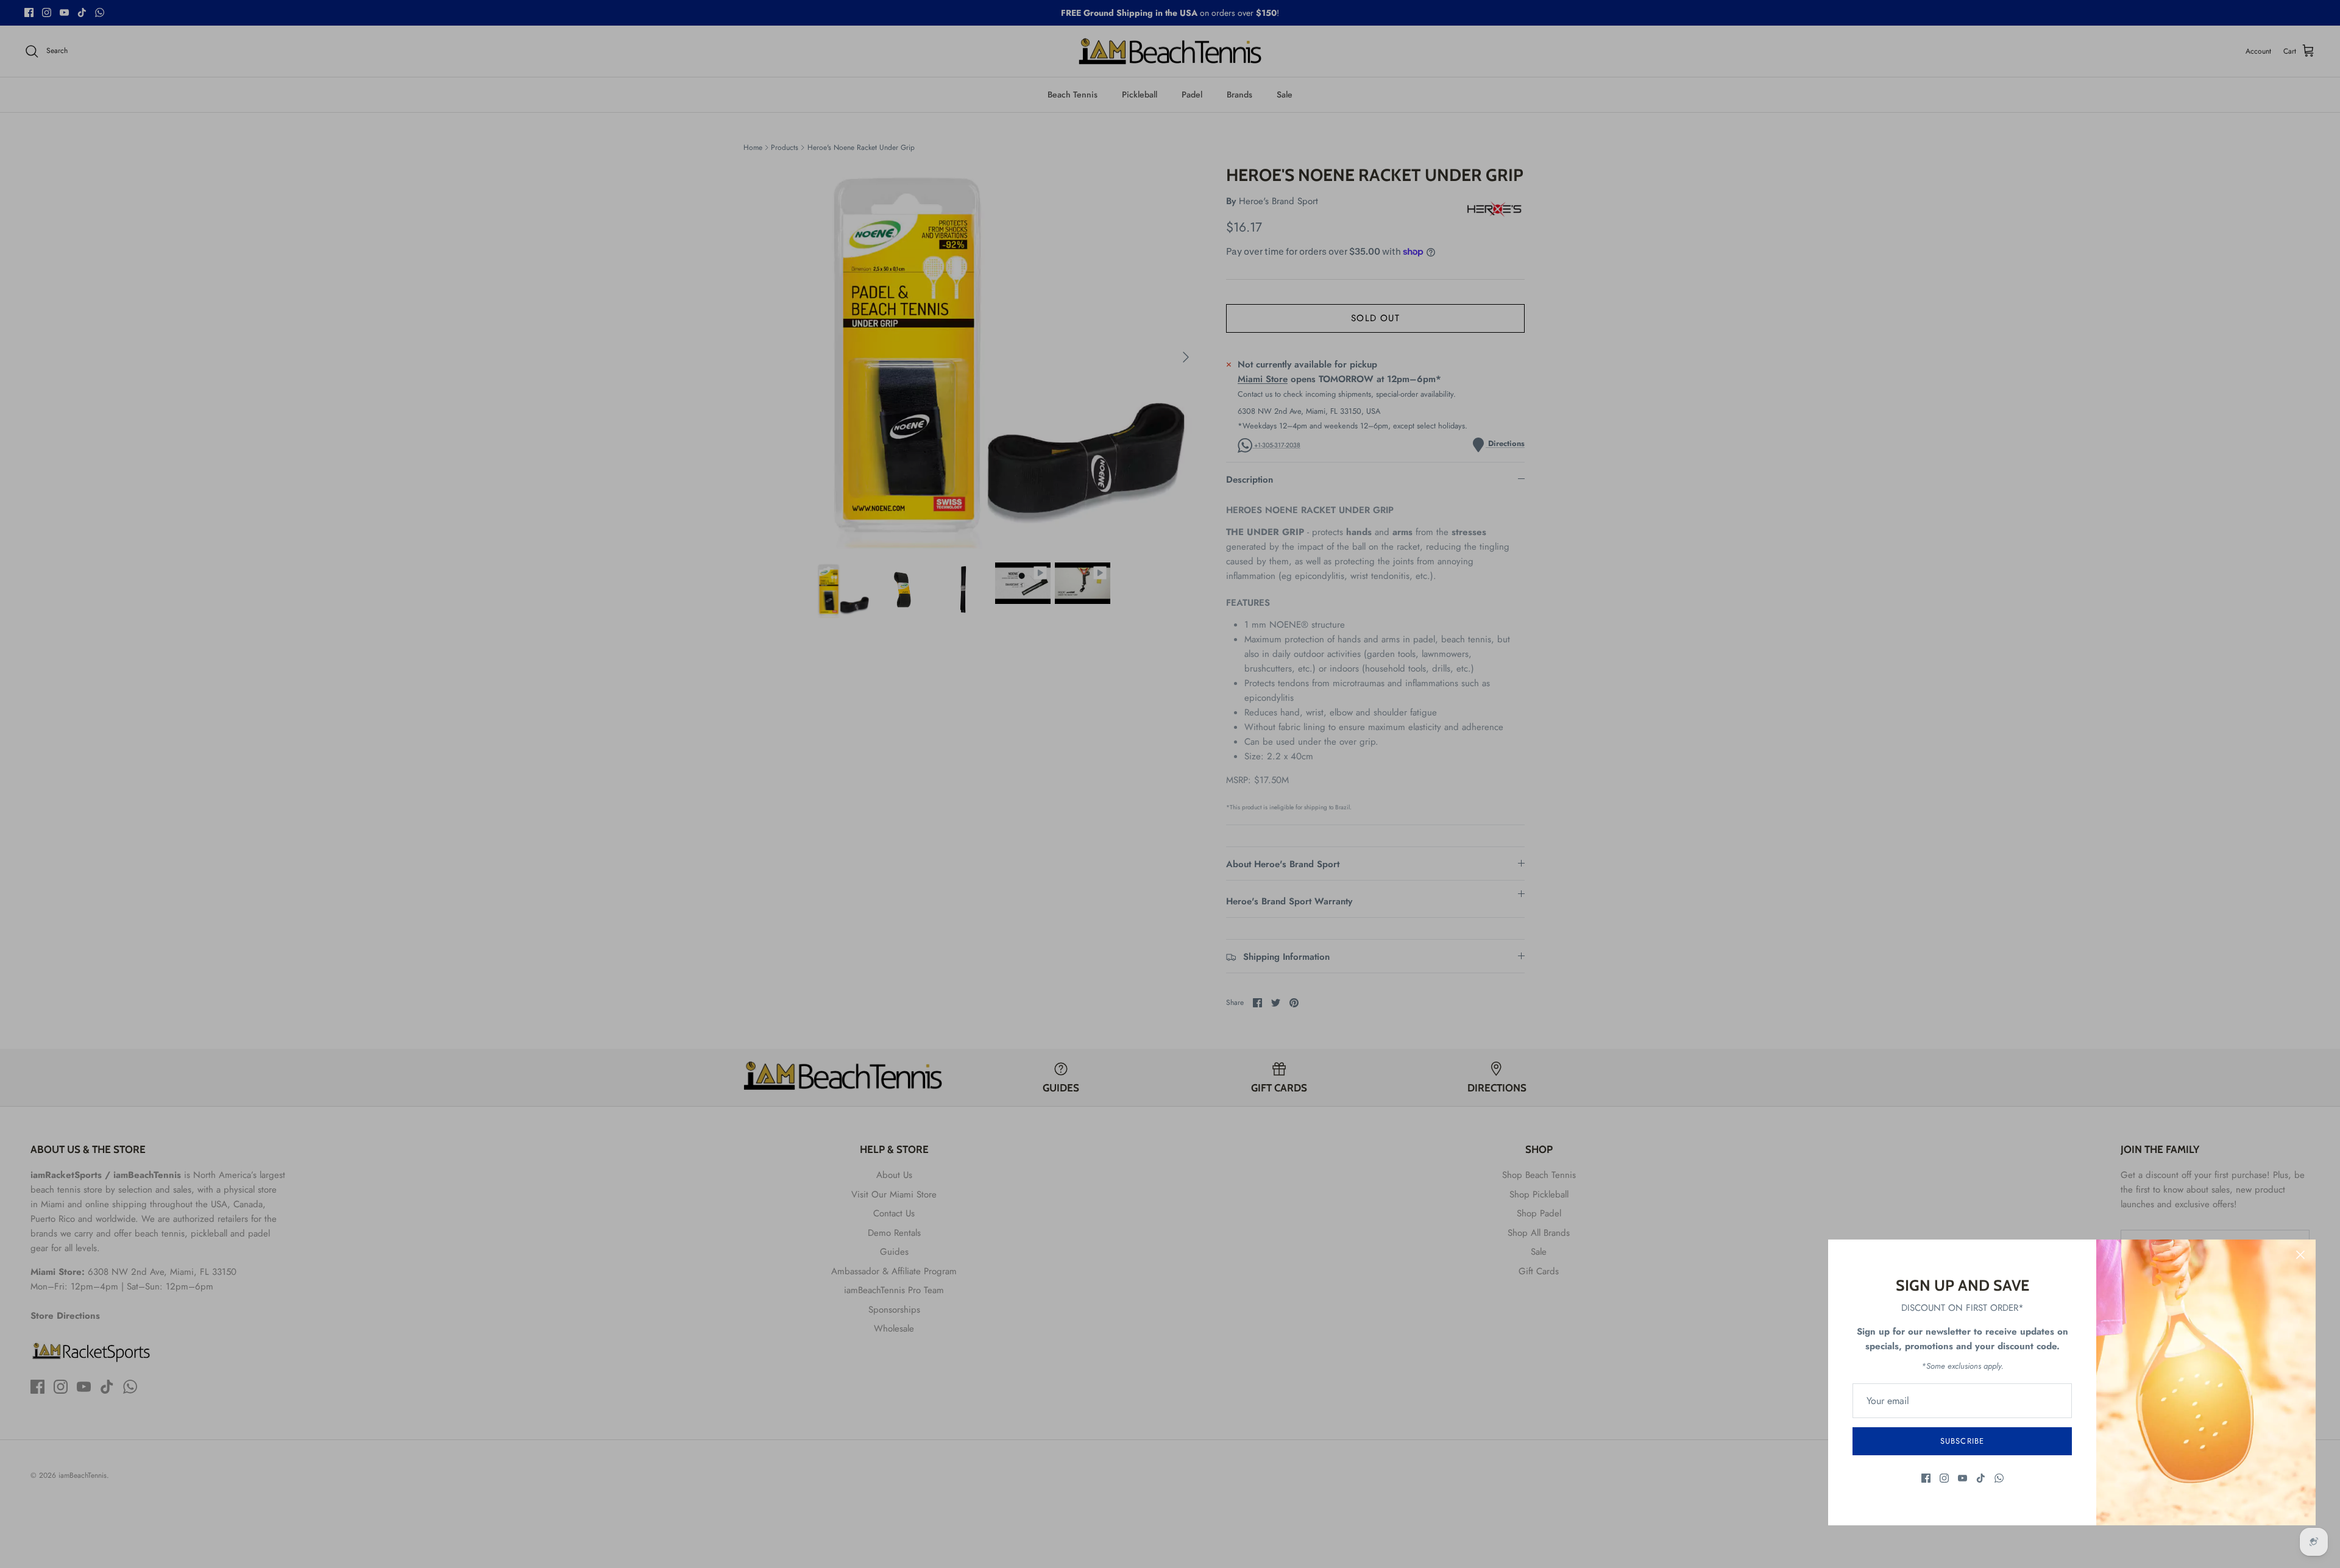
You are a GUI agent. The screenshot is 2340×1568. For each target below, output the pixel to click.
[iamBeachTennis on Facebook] (1926, 1478)
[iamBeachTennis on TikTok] (1981, 1478)
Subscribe (1962, 1441)
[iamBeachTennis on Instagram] (1944, 1478)
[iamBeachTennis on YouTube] (1962, 1478)
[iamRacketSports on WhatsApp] (1999, 1478)
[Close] (2300, 1255)
